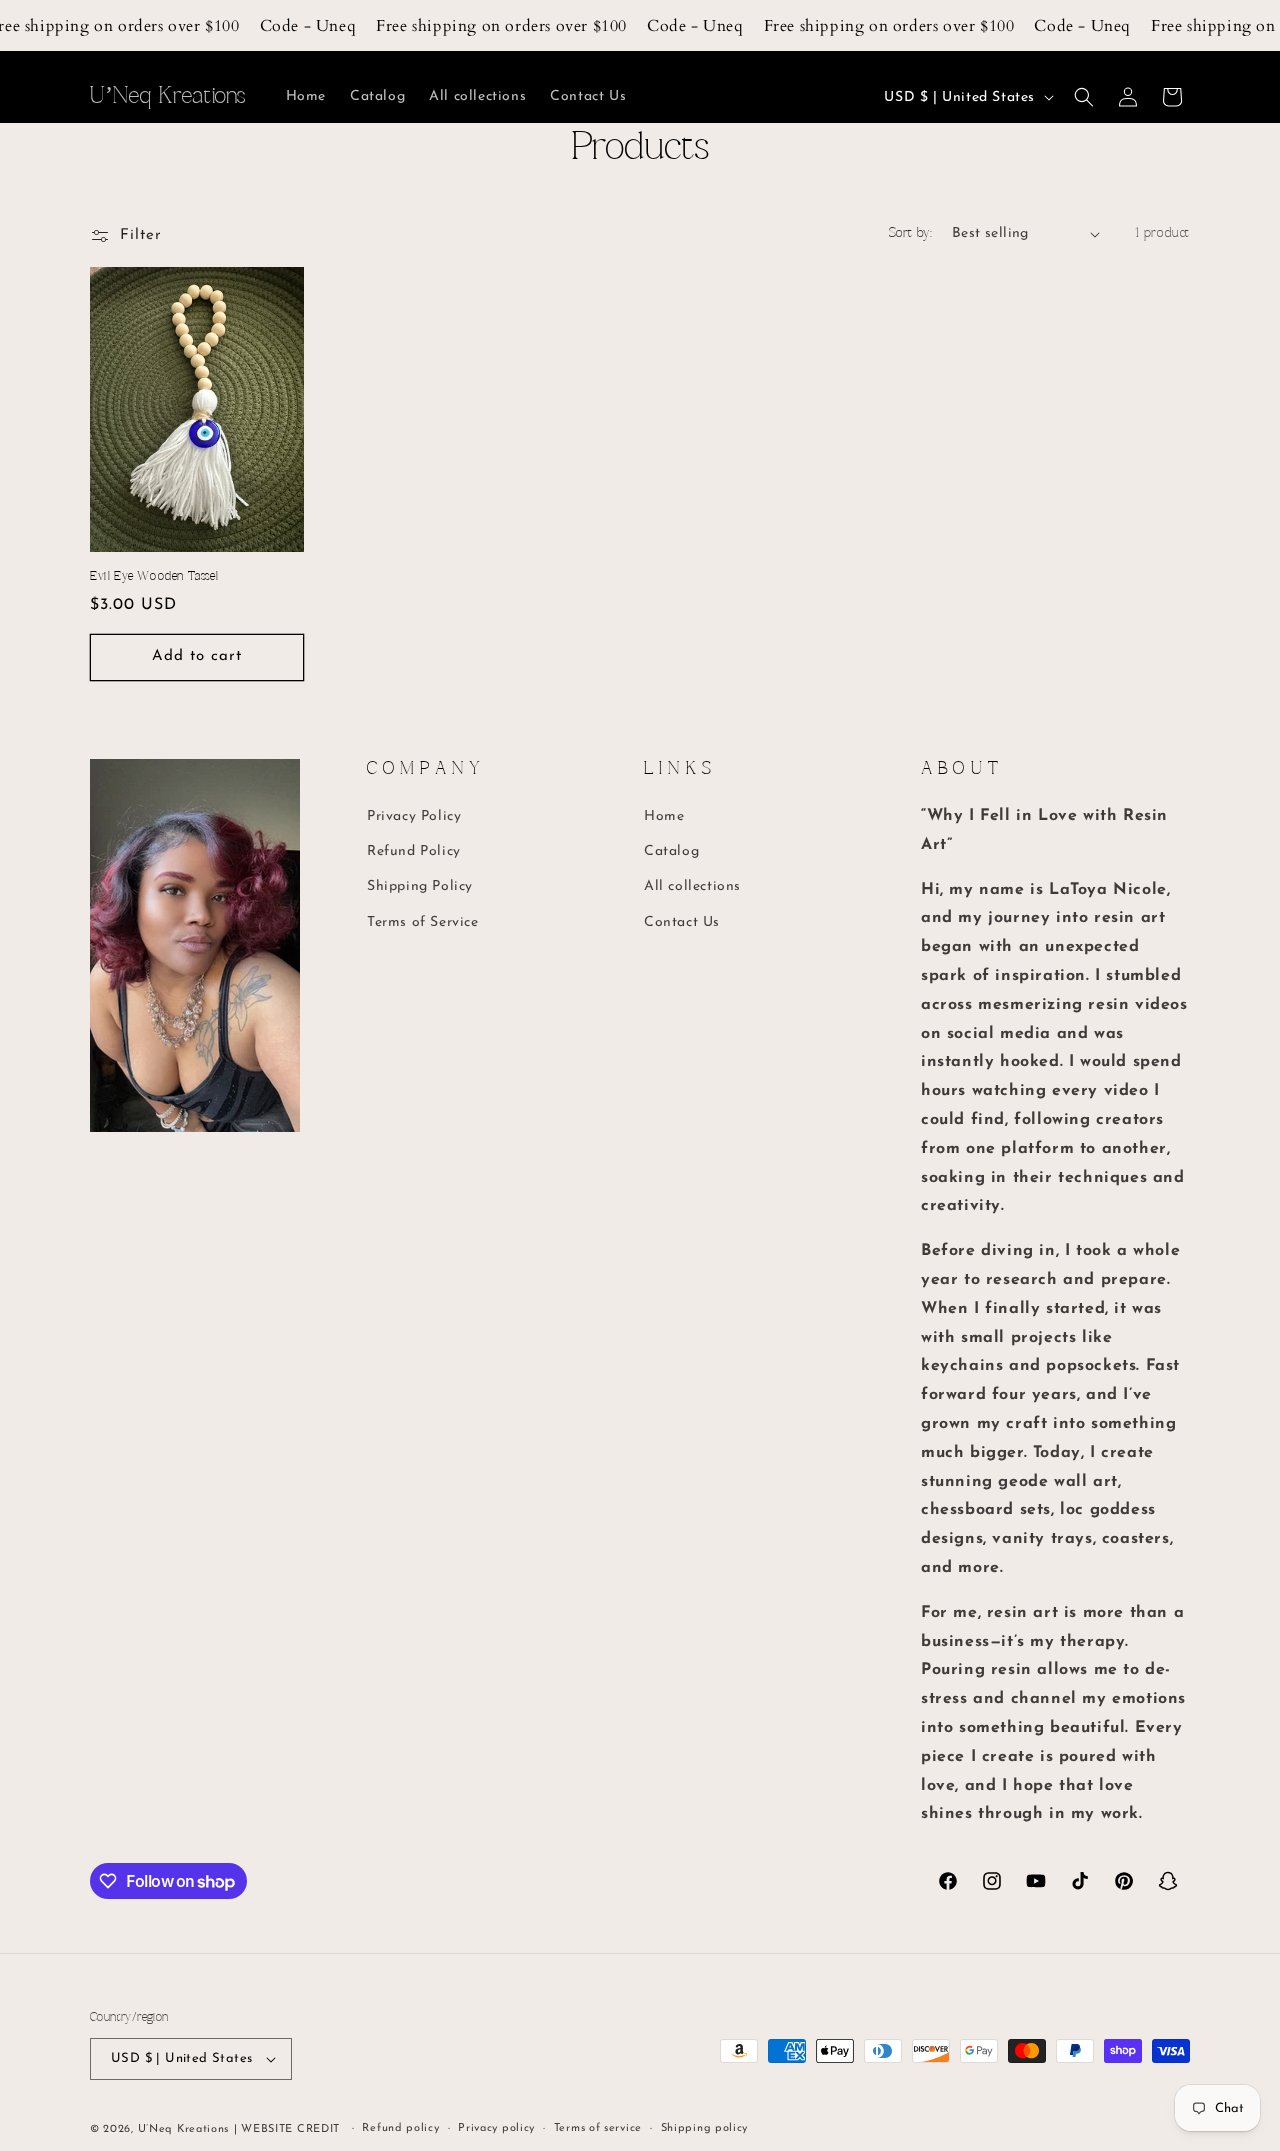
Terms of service (598, 2128)
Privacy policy (496, 2128)
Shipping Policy (420, 886)
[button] (1084, 97)
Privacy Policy (414, 816)
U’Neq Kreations (184, 2129)
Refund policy (400, 2128)
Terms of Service (423, 922)
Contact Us (682, 922)
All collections (692, 886)
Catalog (671, 851)
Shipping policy (705, 2128)
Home (664, 816)
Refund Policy (414, 851)
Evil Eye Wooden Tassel (154, 576)
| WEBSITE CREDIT (289, 2129)
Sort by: (910, 233)
